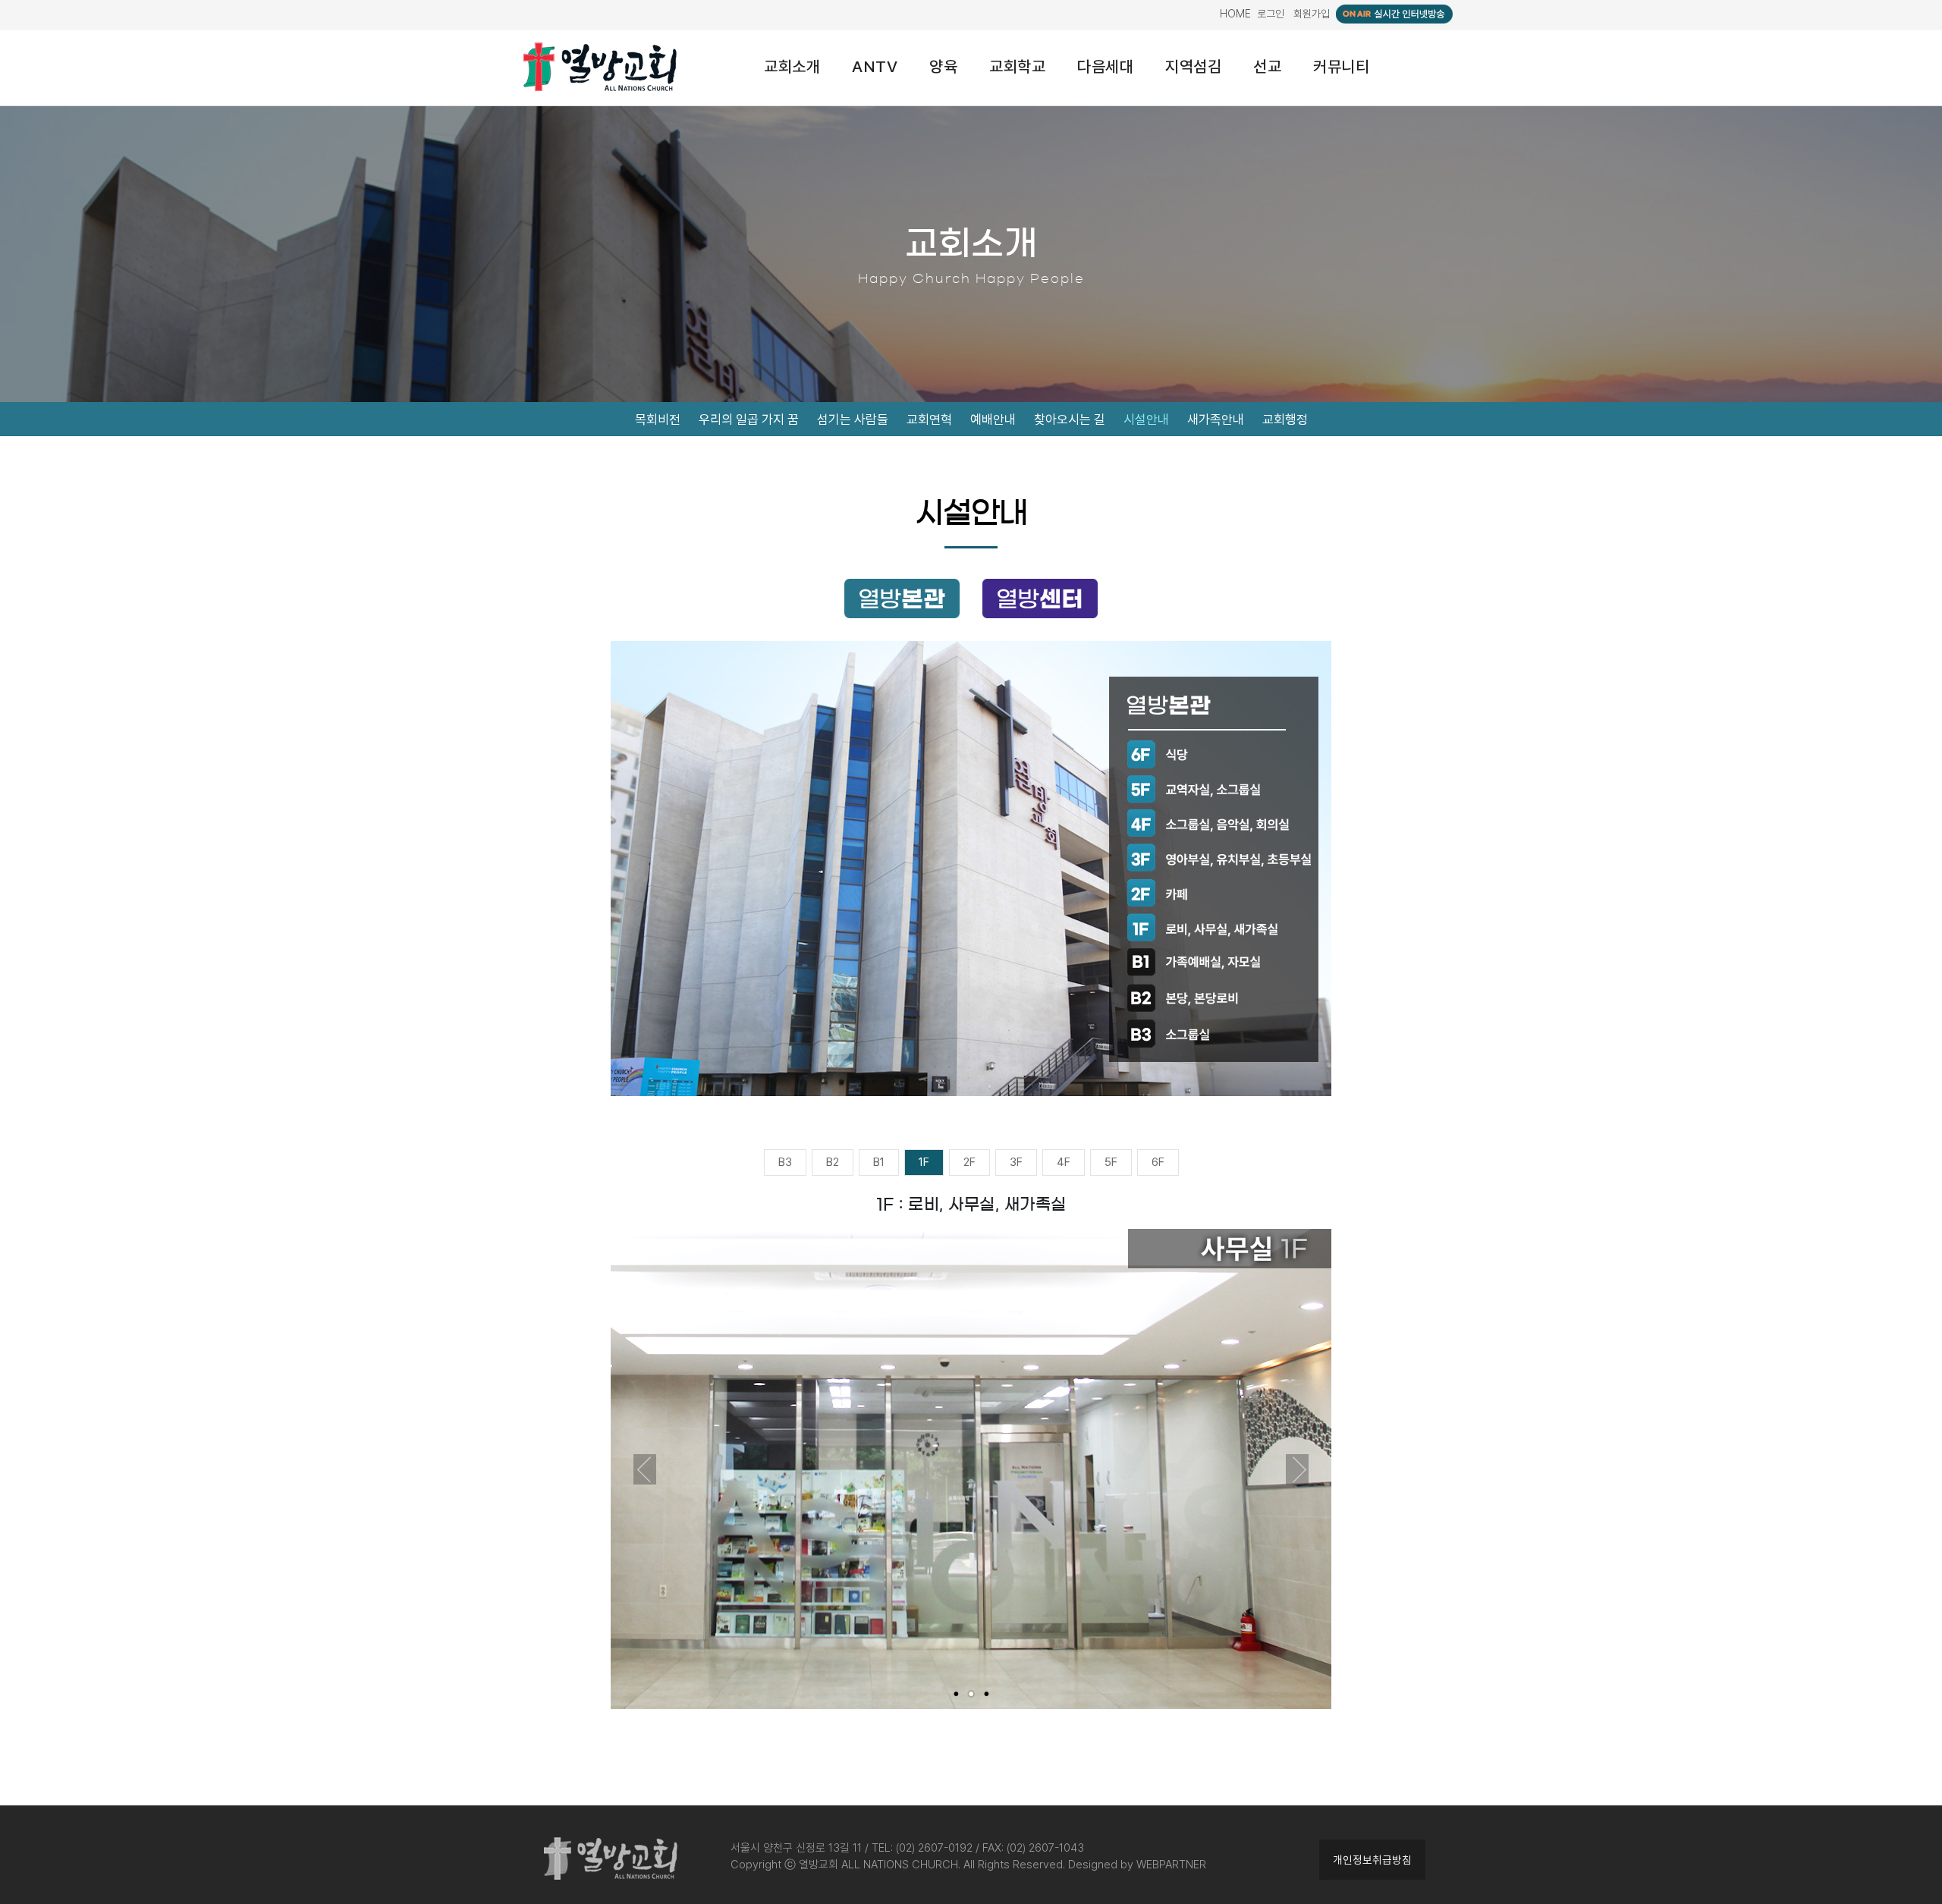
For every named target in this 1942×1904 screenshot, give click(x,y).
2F (969, 1162)
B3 (785, 1162)
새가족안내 (1216, 419)
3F (1016, 1162)
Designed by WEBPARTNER (1137, 1865)
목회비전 (658, 419)
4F (1064, 1162)
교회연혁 (929, 419)
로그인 (1271, 14)
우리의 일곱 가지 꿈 (749, 419)
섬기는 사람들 (853, 419)
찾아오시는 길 (1070, 419)
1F (924, 1162)
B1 (879, 1162)
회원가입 (1312, 14)
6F (1158, 1162)
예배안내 (993, 419)
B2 (833, 1162)
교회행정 (1285, 419)
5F (1111, 1162)
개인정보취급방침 (1372, 1860)
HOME (1235, 14)
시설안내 (1146, 419)
